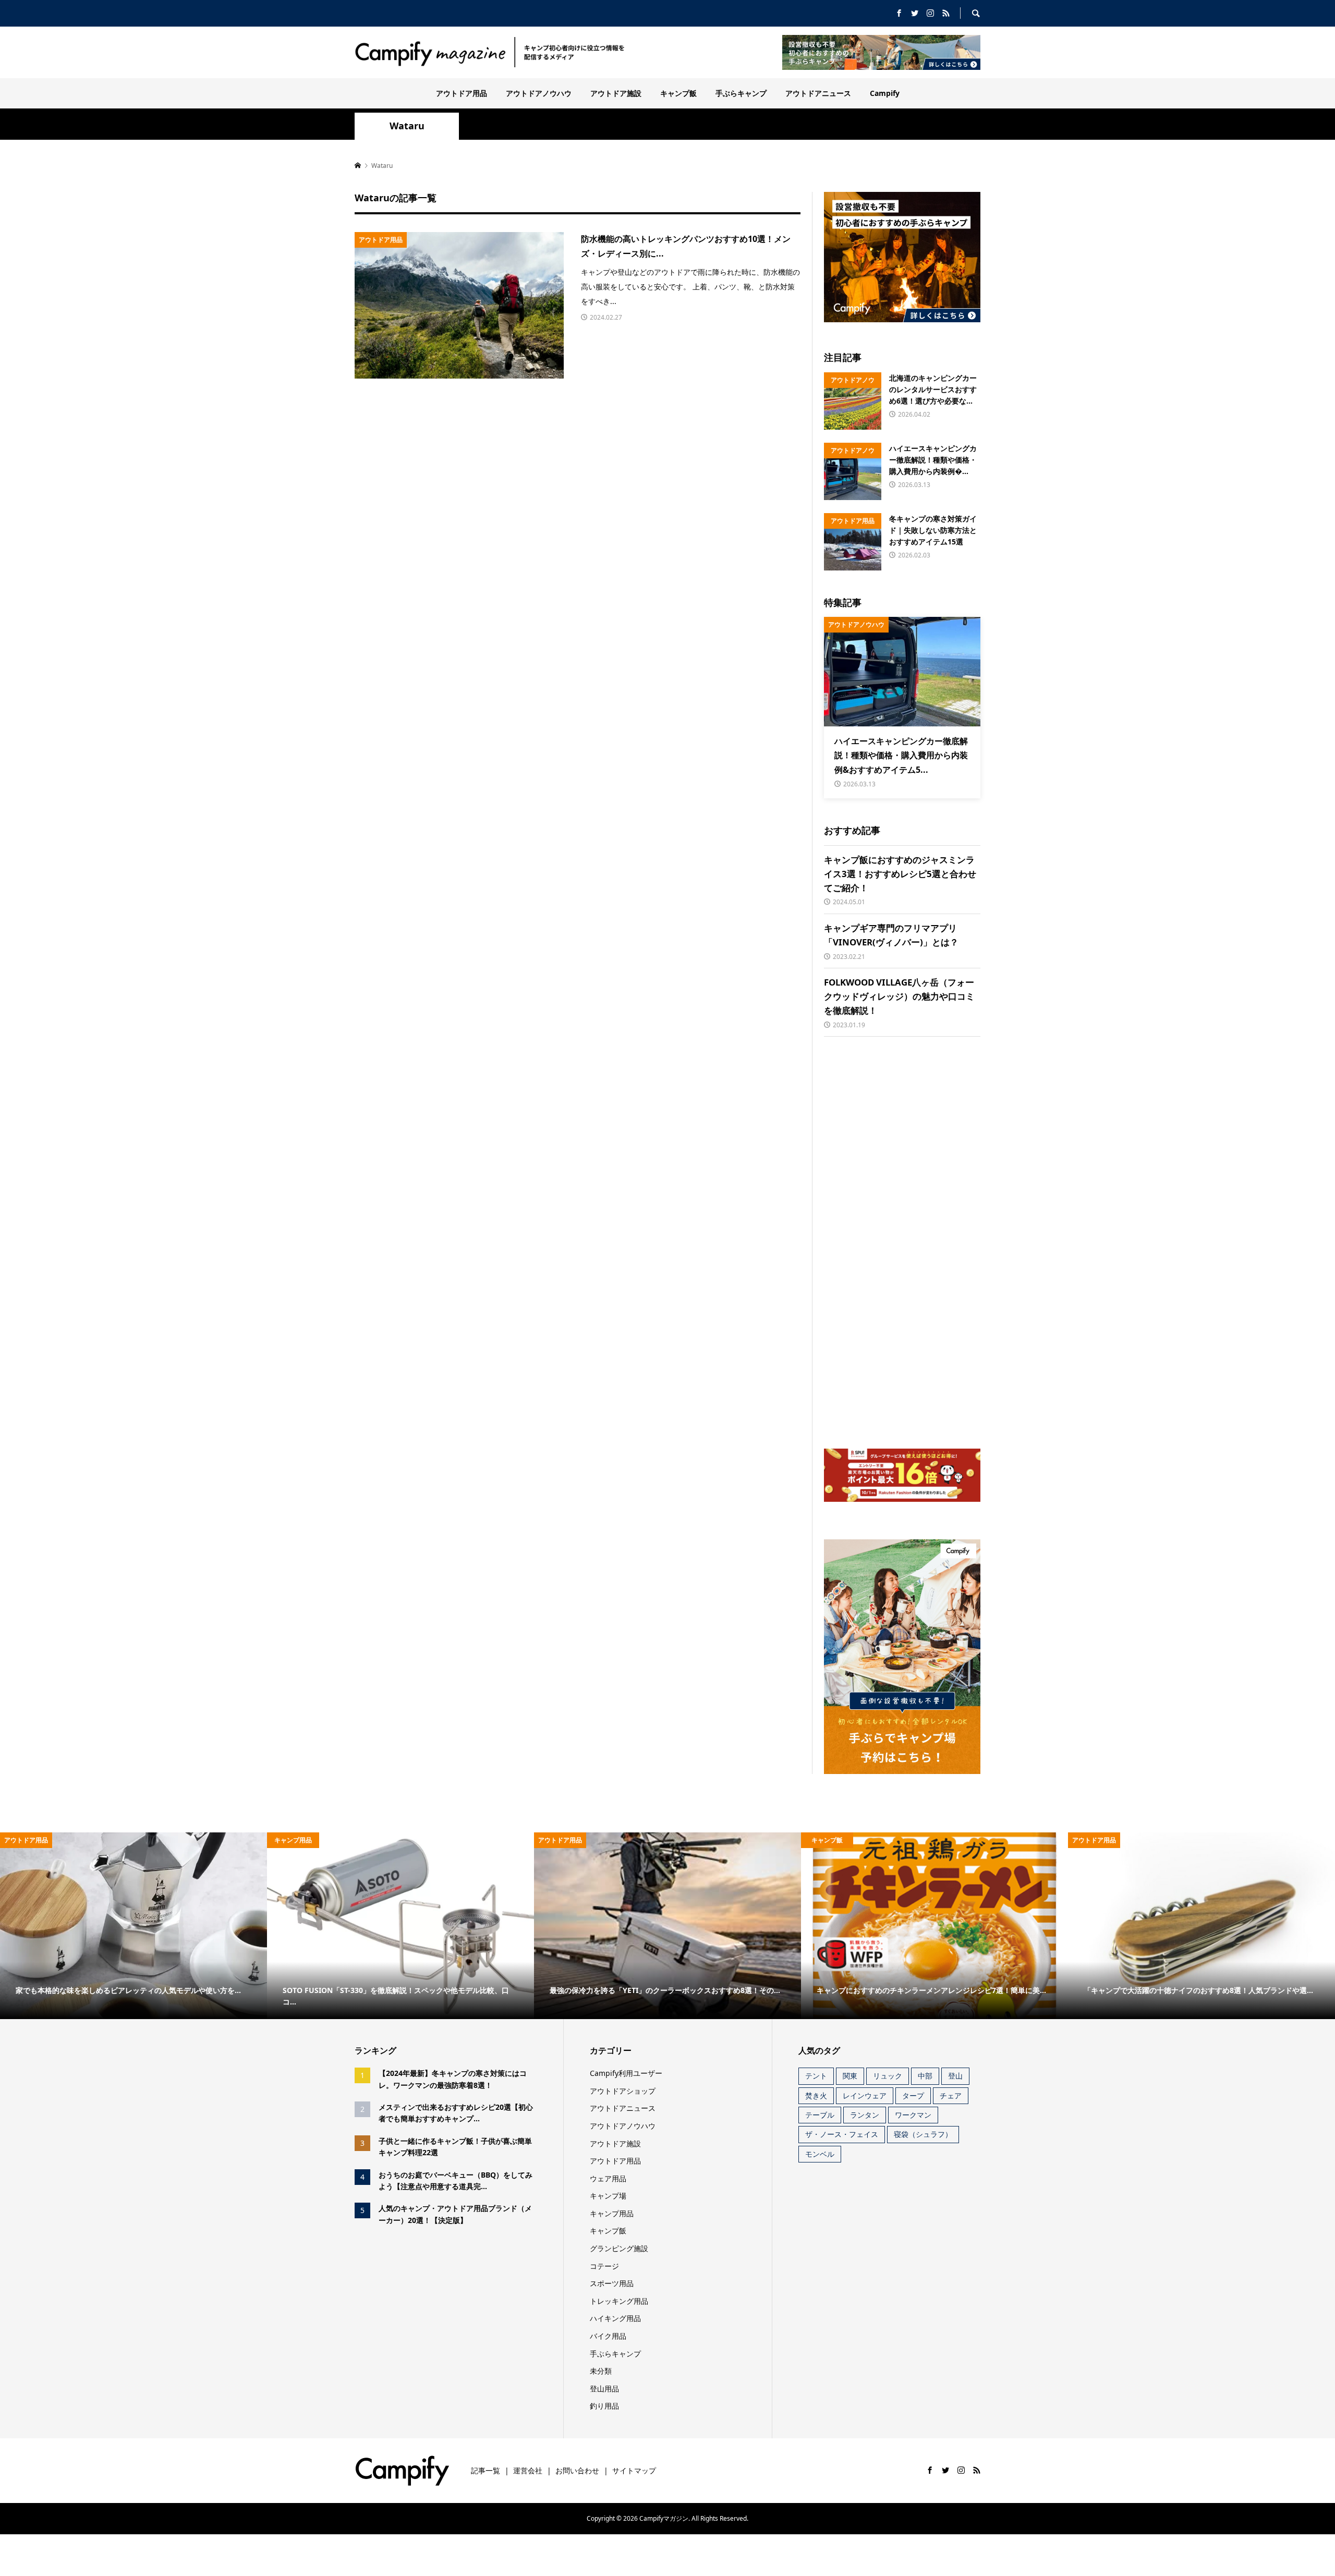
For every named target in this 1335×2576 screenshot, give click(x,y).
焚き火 (816, 2095)
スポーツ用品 (612, 2283)
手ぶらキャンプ (741, 93)
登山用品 (604, 2389)
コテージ (604, 2266)
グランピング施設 (619, 2248)
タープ (913, 2095)
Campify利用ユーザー (626, 2073)
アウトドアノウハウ (539, 93)
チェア (951, 2095)
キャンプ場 (608, 2196)
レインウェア (865, 2095)
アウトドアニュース (818, 93)
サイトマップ (634, 2470)
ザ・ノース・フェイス (842, 2134)
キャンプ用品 (612, 2213)
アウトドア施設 (616, 93)
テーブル (820, 2115)
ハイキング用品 (615, 2318)
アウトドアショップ (623, 2091)
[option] (133, 1926)
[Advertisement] (902, 1243)
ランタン (865, 2115)
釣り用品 (604, 2406)
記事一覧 (486, 2470)
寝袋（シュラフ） (923, 2134)
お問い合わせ (577, 2470)
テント (816, 2076)
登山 (955, 2076)
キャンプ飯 (678, 93)
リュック (888, 2076)
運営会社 (528, 2470)
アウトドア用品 (462, 93)
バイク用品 (608, 2336)
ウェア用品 (608, 2178)
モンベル (820, 2154)
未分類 (601, 2371)
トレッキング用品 (619, 2301)
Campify (885, 93)
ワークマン (913, 2115)
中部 (925, 2076)
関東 (850, 2076)
